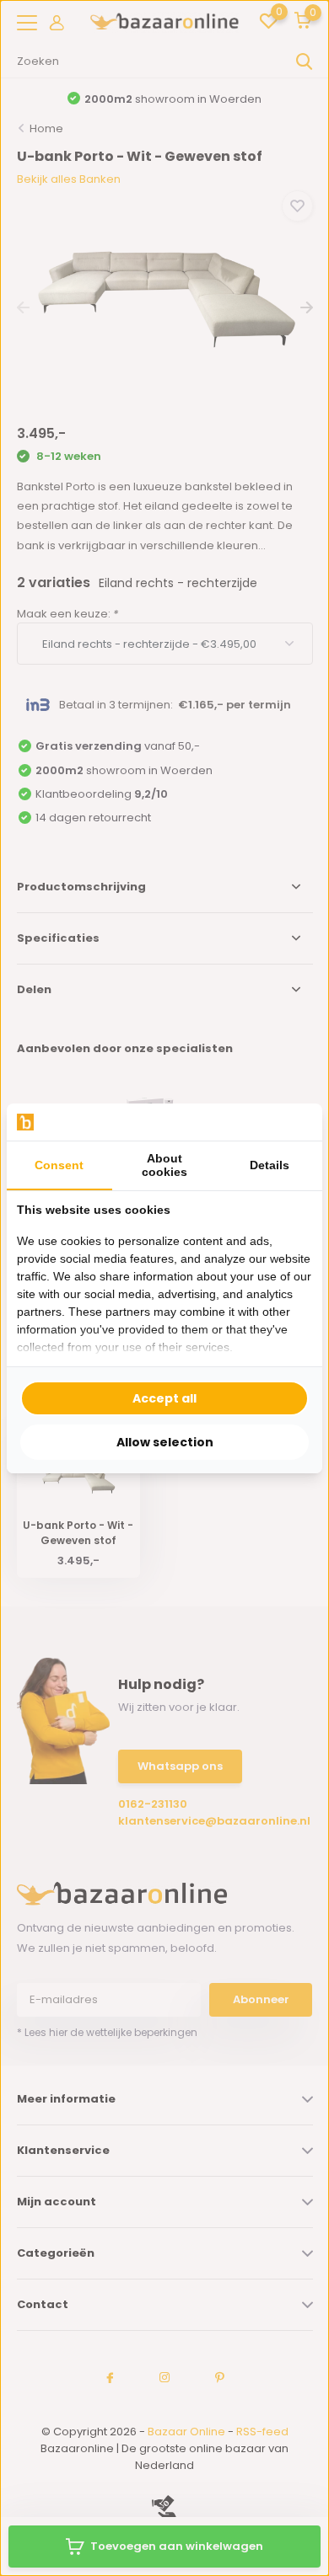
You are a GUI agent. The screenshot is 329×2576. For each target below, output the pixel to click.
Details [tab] (270, 1165)
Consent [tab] (59, 1165)
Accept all (164, 1398)
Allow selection (165, 1442)
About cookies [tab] (164, 1165)
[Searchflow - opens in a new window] (291, 1122)
